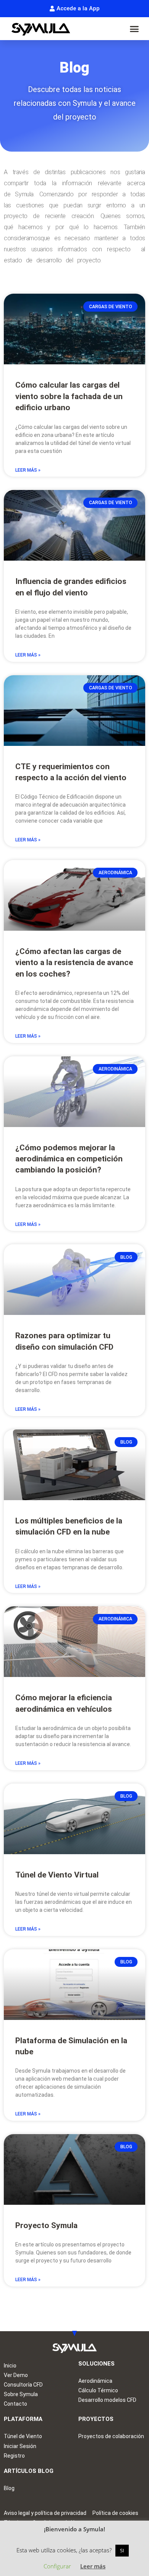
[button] (134, 29)
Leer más (93, 2566)
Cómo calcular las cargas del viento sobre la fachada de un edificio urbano (69, 396)
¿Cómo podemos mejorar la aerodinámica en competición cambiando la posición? (69, 1159)
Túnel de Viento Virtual (57, 1875)
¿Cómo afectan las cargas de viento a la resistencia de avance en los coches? (74, 963)
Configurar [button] (57, 2566)
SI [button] (122, 2550)
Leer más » (28, 470)
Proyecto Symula (46, 2225)
